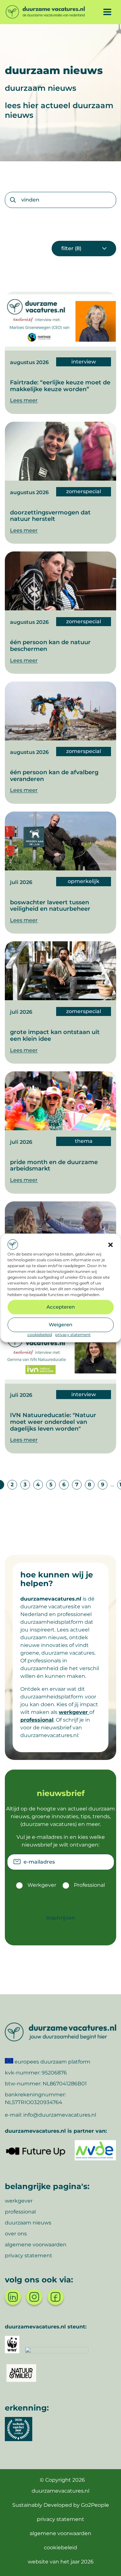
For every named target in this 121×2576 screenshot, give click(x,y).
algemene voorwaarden (36, 2245)
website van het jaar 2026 (61, 2562)
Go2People (95, 2505)
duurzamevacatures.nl (60, 2491)
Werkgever (42, 1885)
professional (37, 1720)
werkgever (74, 1712)
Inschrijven (61, 1918)
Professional (89, 1885)
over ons (16, 2234)
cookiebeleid (40, 1334)
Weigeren (60, 1325)
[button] (110, 1245)
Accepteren (61, 1307)
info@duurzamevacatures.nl (60, 2115)
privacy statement (73, 1334)
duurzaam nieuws (28, 2223)
